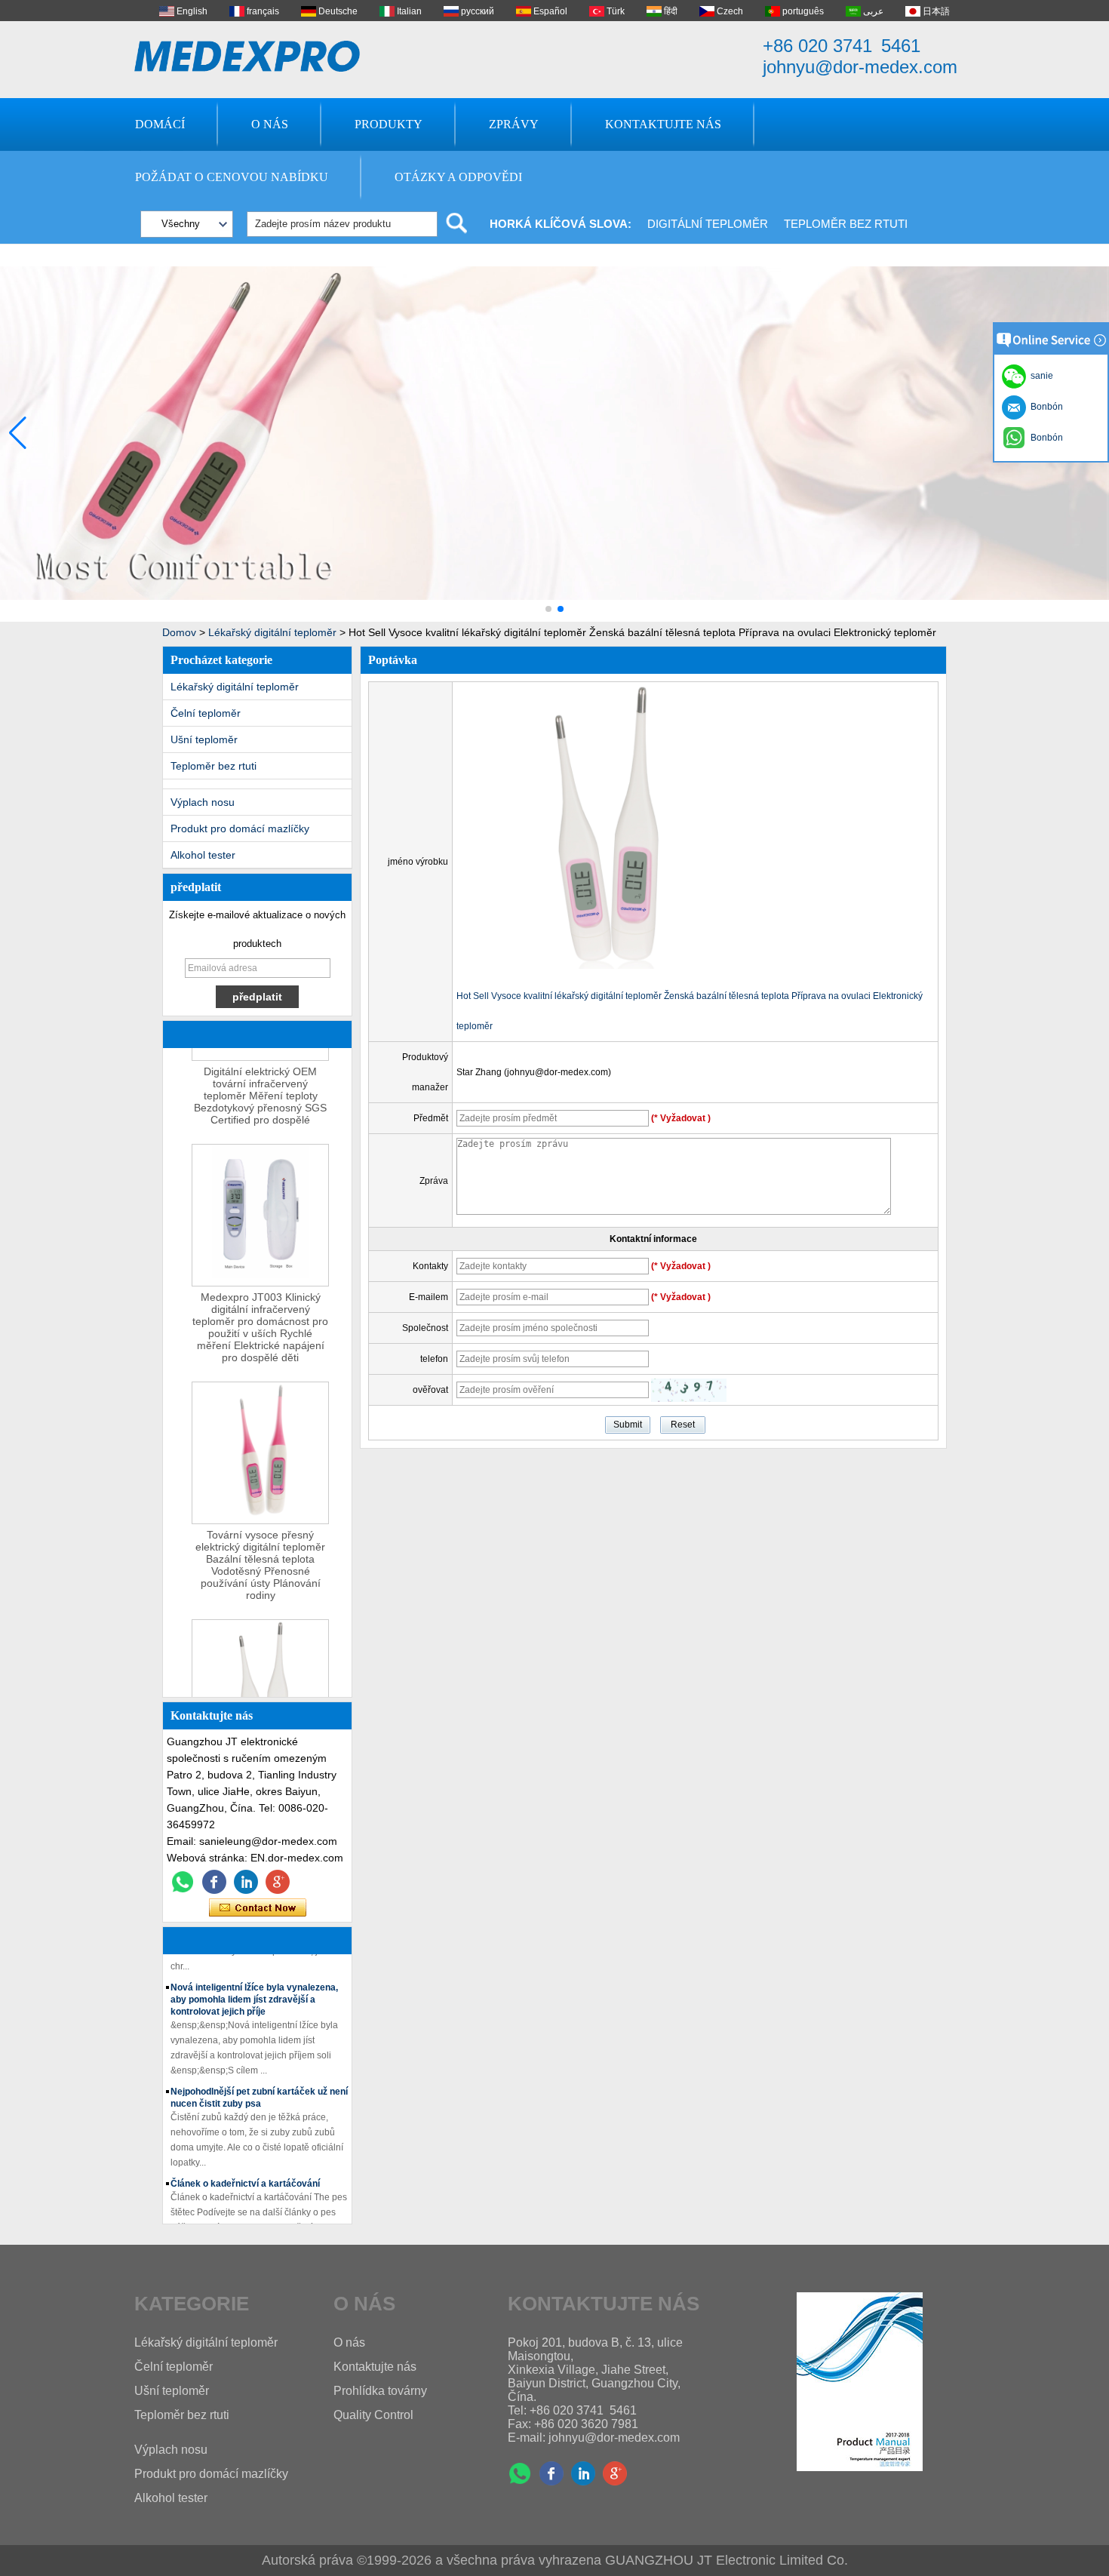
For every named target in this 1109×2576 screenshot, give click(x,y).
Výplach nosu (203, 802)
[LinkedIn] (246, 1882)
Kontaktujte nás (663, 124)
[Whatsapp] (183, 1882)
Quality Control (373, 2415)
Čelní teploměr (206, 713)
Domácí (160, 124)
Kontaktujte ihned (258, 1908)
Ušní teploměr (204, 739)
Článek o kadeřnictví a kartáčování (245, 2168)
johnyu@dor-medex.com (860, 67)
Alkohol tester (203, 855)
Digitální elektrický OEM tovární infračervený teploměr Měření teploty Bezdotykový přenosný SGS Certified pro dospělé (260, 1079)
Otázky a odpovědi (458, 177)
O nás (270, 124)
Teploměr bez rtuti (846, 224)
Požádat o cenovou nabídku (232, 177)
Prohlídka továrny (380, 2391)
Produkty (389, 124)
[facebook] (214, 1882)
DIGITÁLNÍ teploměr (708, 224)
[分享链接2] (278, 1882)
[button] (548, 609)
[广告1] (554, 619)
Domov (179, 632)
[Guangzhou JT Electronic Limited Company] (247, 56)
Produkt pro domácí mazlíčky (240, 828)
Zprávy (514, 124)
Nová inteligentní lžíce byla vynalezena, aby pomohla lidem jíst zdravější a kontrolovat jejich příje (254, 1984)
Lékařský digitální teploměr (272, 632)
